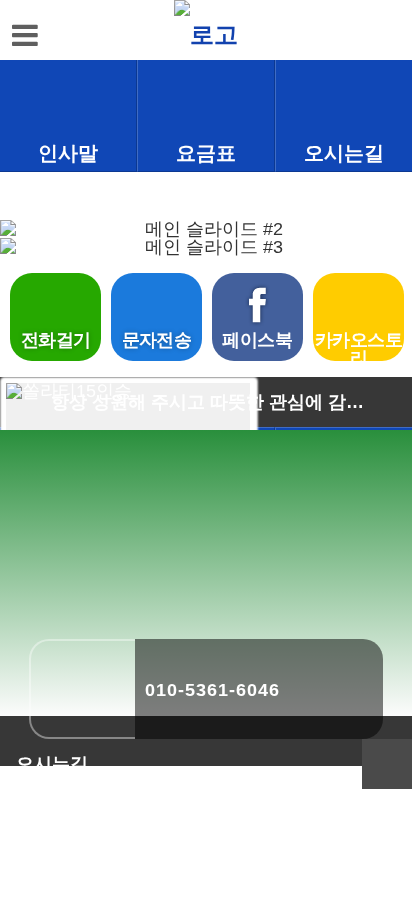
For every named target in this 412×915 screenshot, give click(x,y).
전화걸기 (56, 340)
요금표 (206, 153)
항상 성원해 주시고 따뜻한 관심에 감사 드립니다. (215, 402)
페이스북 (257, 340)
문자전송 (157, 340)
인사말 (68, 153)
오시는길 (344, 153)
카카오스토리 (358, 345)
